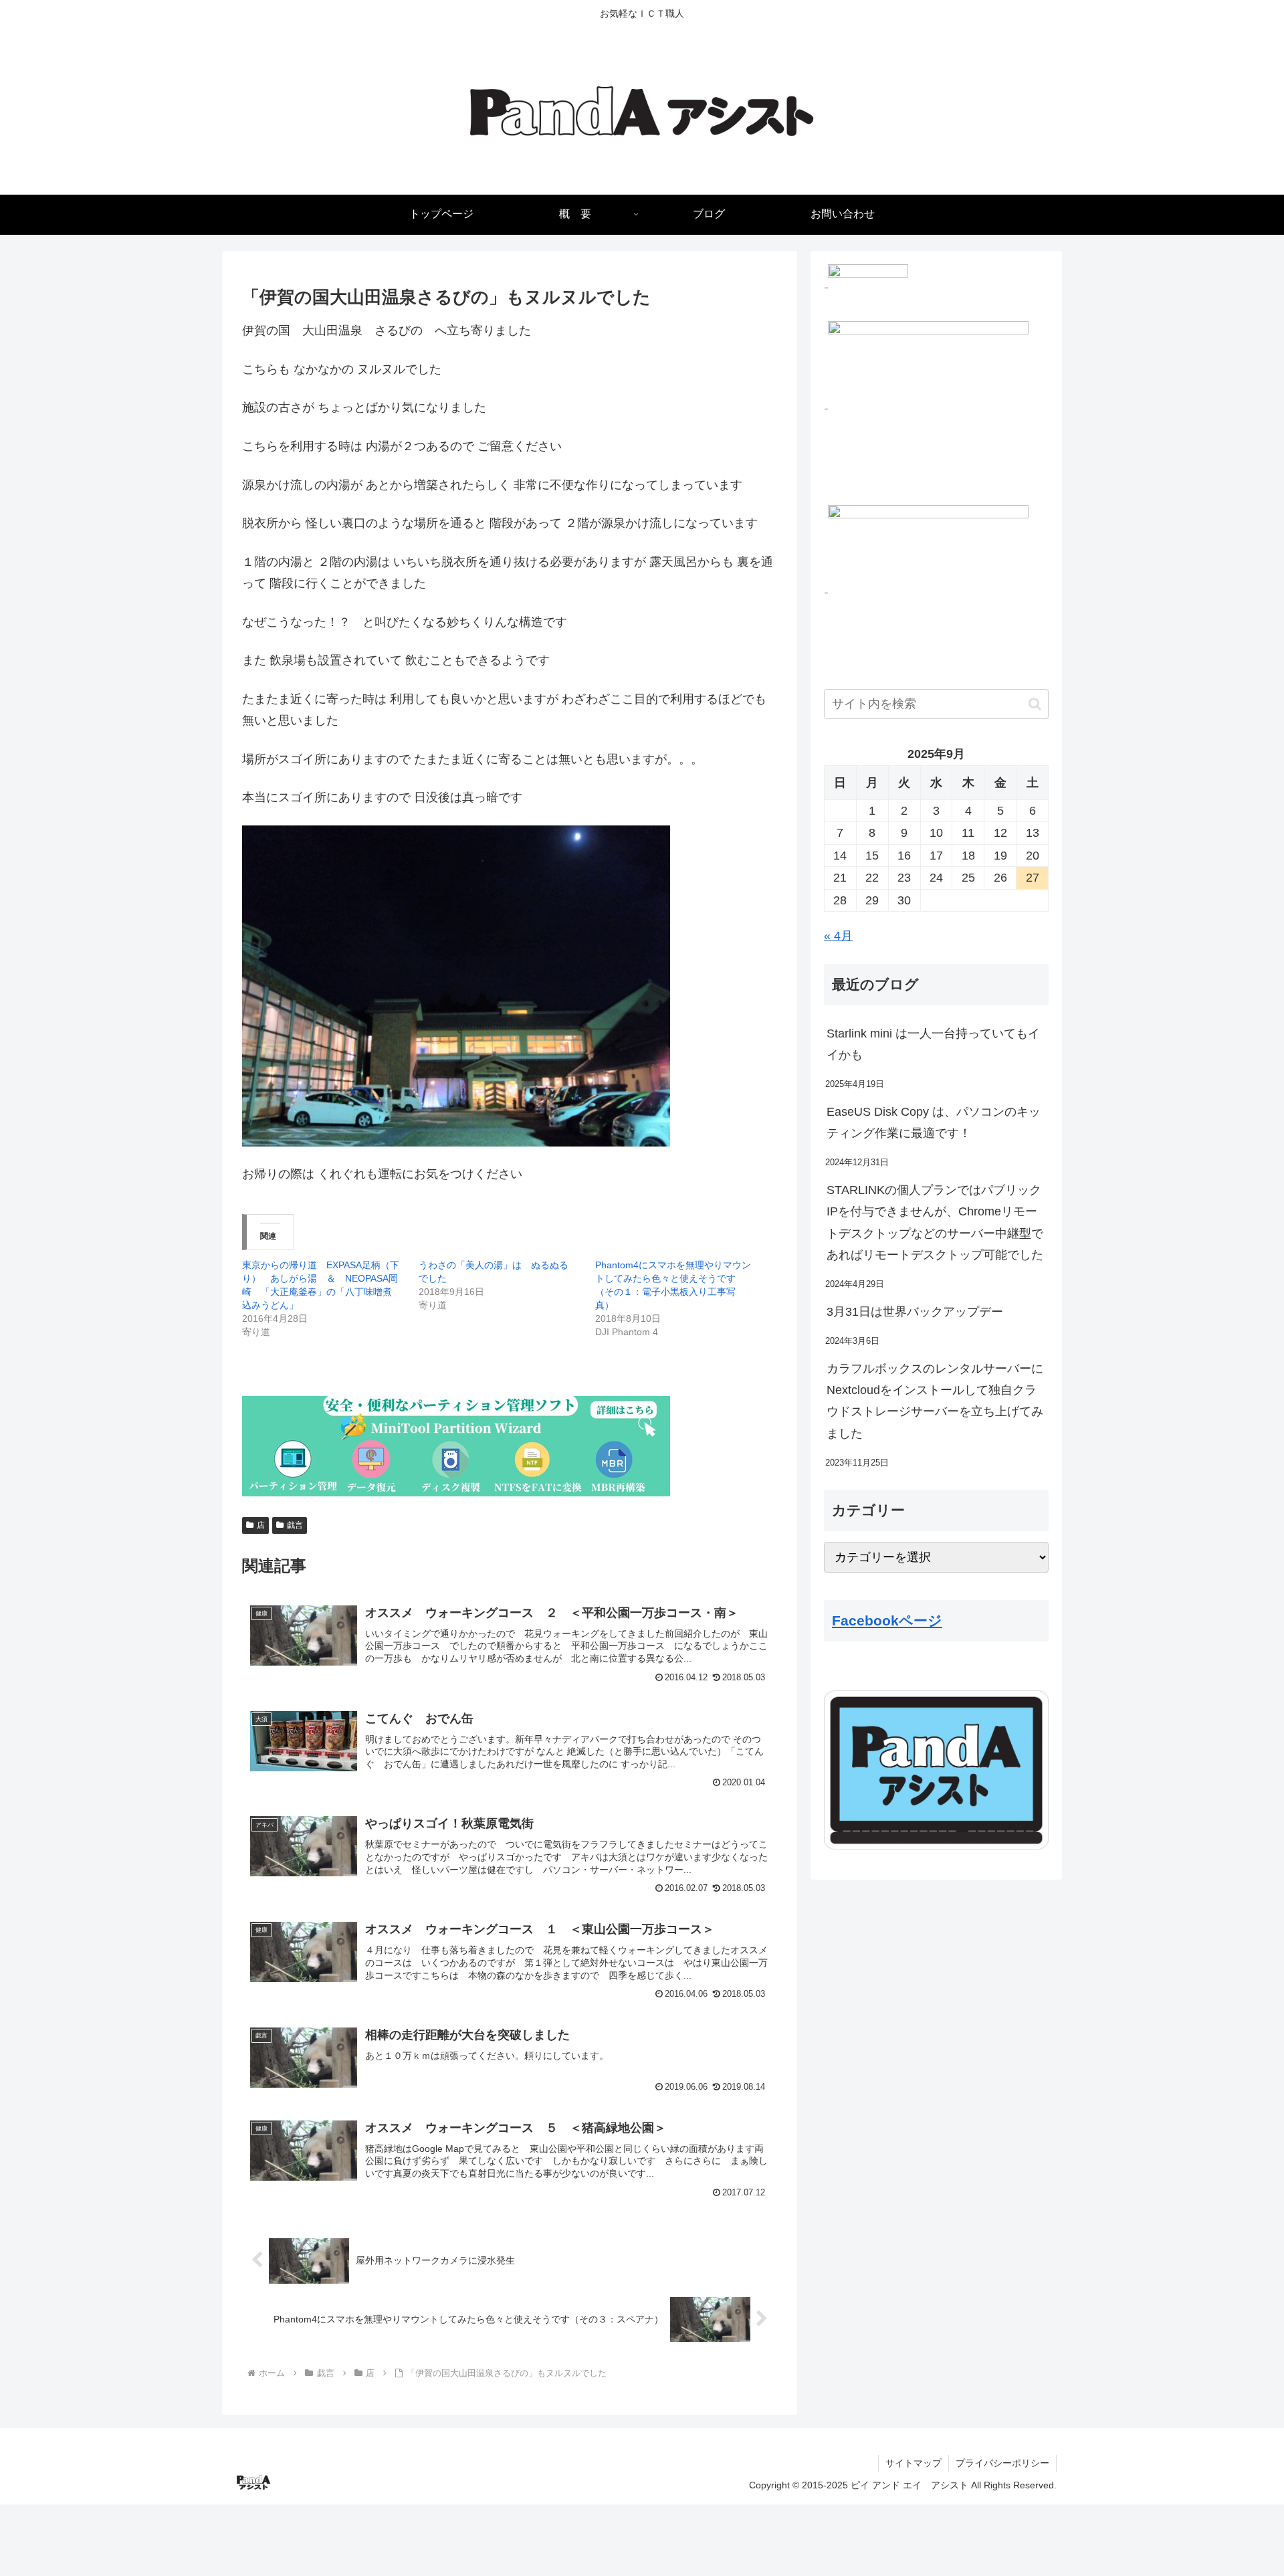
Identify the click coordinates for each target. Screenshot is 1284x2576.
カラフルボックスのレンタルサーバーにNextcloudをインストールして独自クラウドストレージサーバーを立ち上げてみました (935, 1401)
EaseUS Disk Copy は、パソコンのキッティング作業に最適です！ (934, 1122)
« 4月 (838, 936)
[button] (1035, 704)
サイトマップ (914, 2463)
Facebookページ (887, 1620)
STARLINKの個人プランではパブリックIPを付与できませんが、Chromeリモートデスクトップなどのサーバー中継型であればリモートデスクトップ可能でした (935, 1222)
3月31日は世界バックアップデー (915, 1312)
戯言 (295, 1525)
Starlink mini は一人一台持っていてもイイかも (933, 1044)
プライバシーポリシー (1002, 2463)
